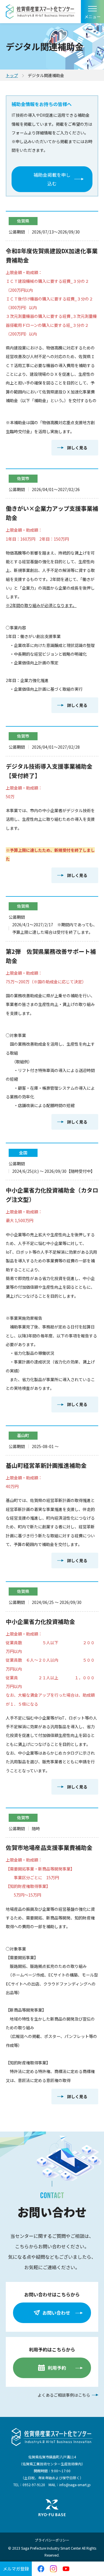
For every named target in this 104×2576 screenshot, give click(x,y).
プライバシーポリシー (52, 2540)
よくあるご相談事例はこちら (64, 2395)
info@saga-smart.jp (75, 2485)
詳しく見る (77, 448)
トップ (12, 75)
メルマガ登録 (16, 2569)
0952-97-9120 (34, 2485)
